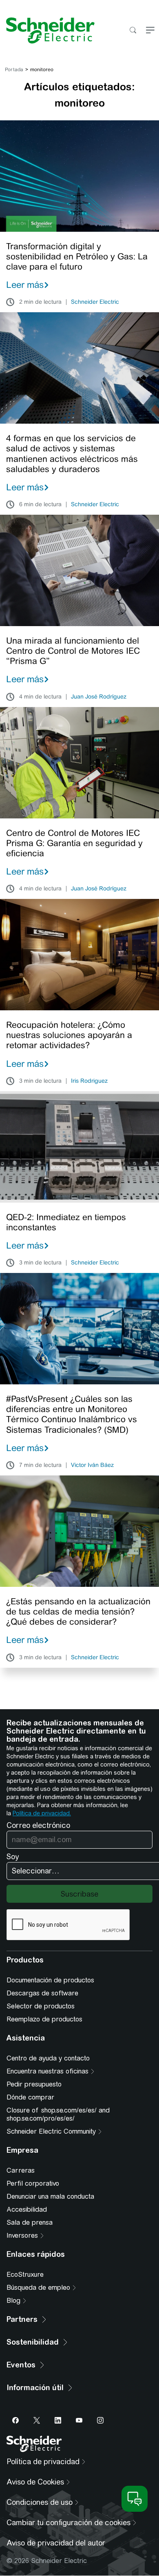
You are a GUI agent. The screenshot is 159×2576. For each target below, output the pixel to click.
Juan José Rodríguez (99, 697)
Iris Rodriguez (89, 1081)
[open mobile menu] (150, 31)
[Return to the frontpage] (47, 30)
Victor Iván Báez (92, 1465)
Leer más (25, 285)
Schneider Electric (95, 302)
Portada (14, 70)
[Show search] (133, 31)
